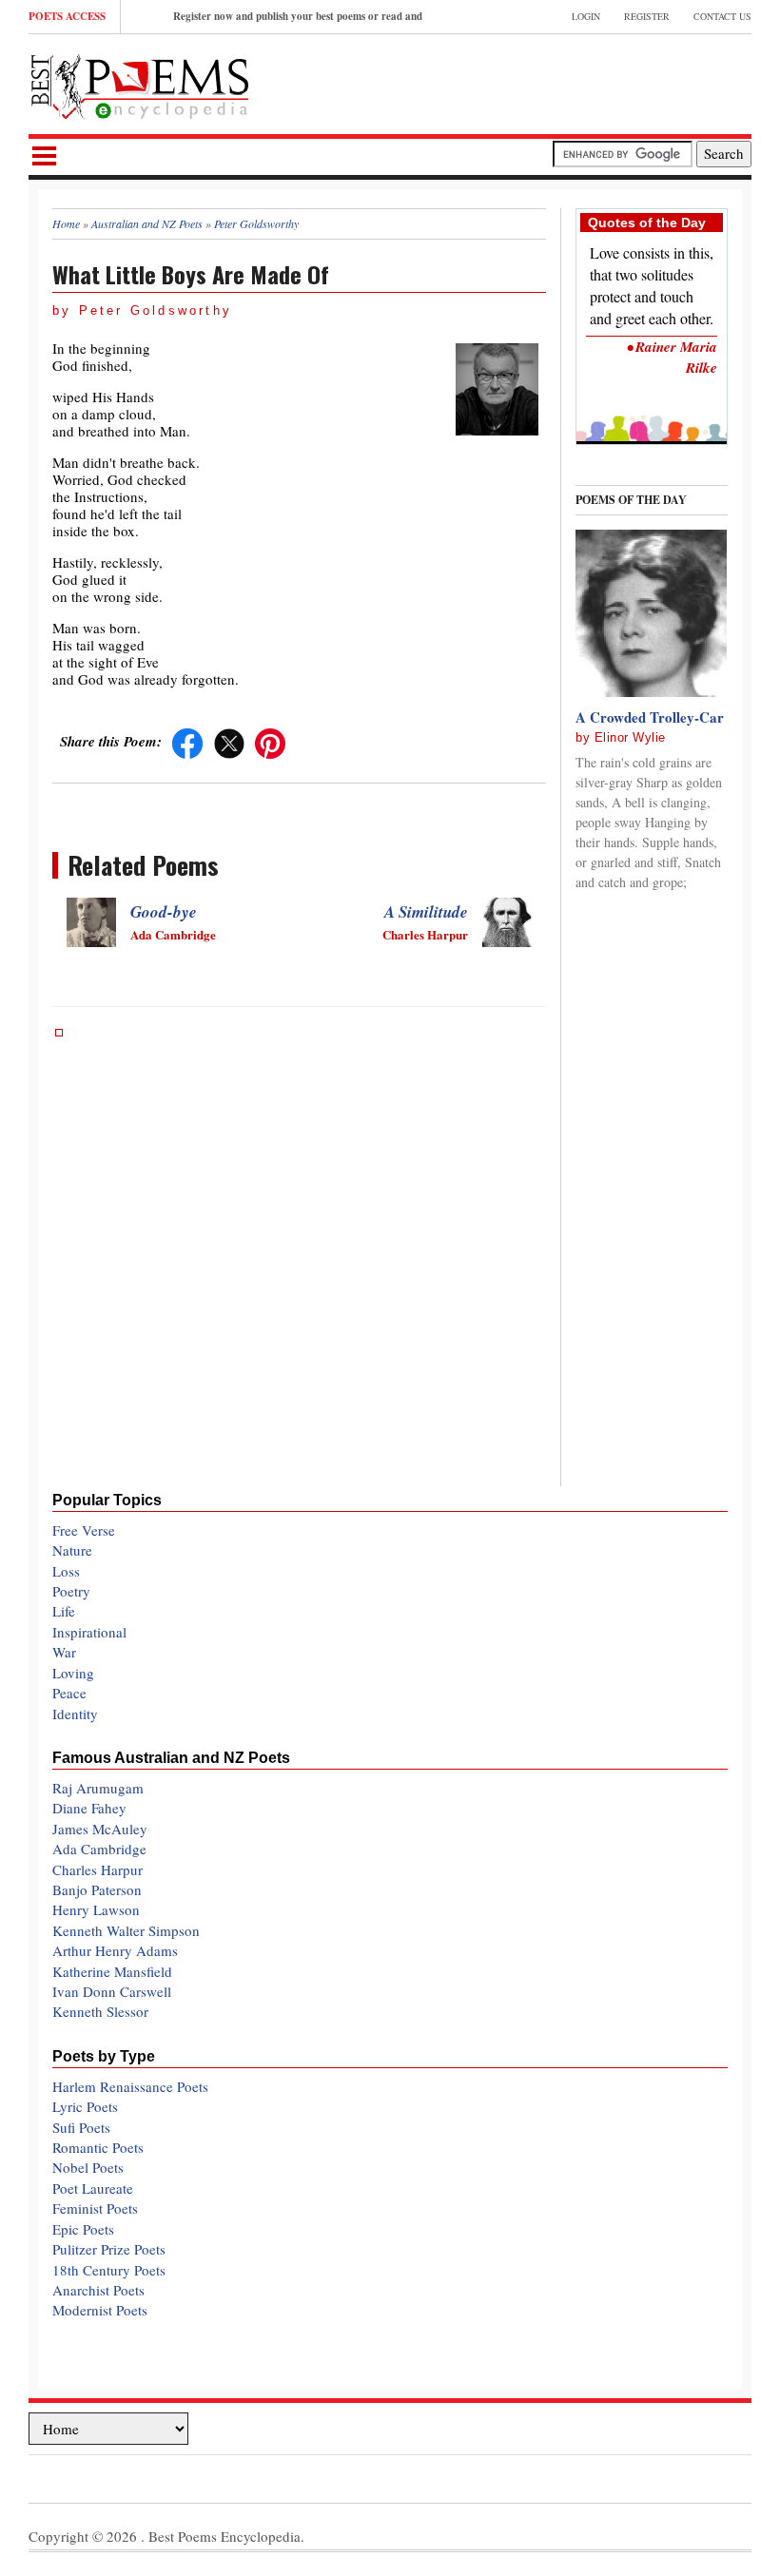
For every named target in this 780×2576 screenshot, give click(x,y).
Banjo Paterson (97, 1889)
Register (647, 16)
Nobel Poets (88, 2167)
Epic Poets (83, 2229)
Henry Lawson (96, 1909)
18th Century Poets (109, 2270)
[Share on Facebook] (187, 741)
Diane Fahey (89, 1808)
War (64, 1652)
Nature (72, 1550)
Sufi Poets (81, 2127)
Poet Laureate (93, 2188)
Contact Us (722, 16)
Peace (69, 1693)
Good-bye (164, 912)
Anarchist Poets (98, 2290)
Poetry (71, 1591)
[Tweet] (229, 741)
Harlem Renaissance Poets (130, 2086)
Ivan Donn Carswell (112, 1991)
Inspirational (89, 1632)
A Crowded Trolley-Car (650, 717)
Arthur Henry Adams (115, 1950)
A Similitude (426, 912)
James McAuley (100, 1829)
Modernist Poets (100, 2310)
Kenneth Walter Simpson (126, 1930)
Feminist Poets (95, 2208)
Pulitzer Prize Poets (109, 2249)
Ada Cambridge (99, 1849)
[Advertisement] (529, 82)
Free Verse (84, 1530)
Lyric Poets (85, 2106)
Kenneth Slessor (100, 2011)
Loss (66, 1571)
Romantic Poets (98, 2147)
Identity (75, 1714)
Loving (73, 1673)
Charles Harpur (97, 1869)
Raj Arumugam (98, 1788)
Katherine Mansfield (112, 1971)
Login (586, 16)
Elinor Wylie (630, 737)
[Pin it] (270, 741)
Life (64, 1611)
